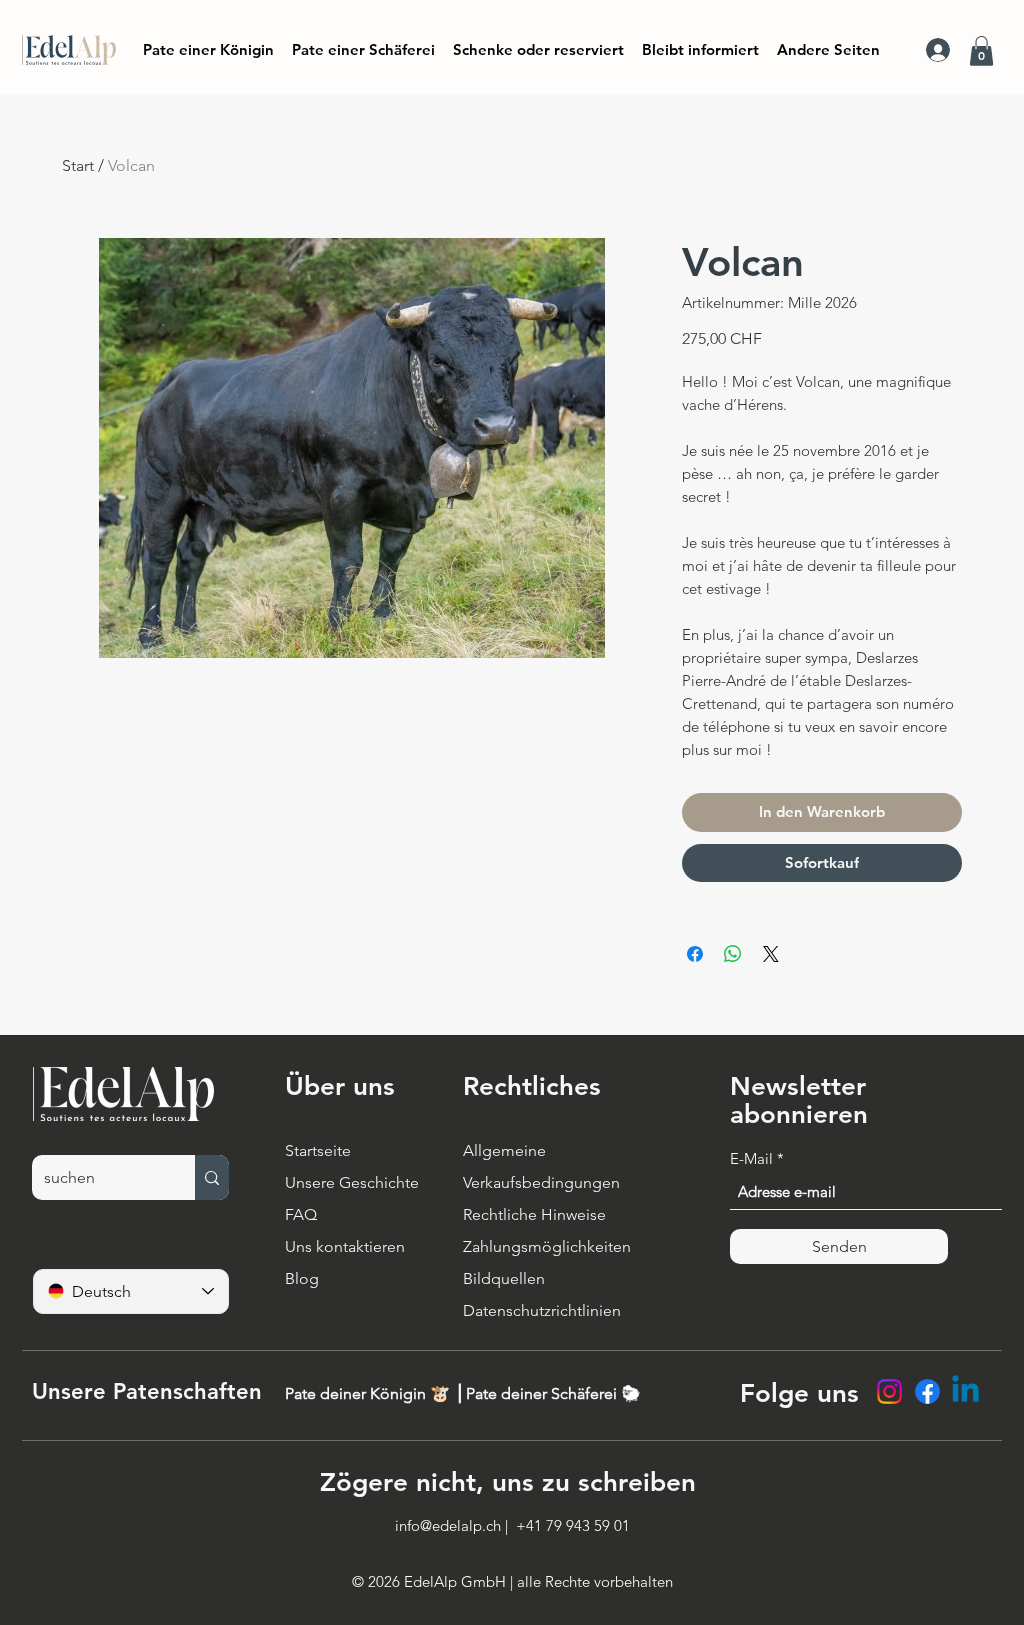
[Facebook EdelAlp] (927, 1391)
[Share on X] (771, 954)
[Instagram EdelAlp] (889, 1391)
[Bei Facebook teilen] (695, 954)
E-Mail (751, 1158)
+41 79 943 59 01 (573, 1525)
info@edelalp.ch (448, 1525)
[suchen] (212, 1177)
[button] (700, 50)
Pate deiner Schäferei (543, 1393)
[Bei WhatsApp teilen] (733, 954)
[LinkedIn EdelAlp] (965, 1391)
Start (78, 165)
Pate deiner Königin (357, 1393)
